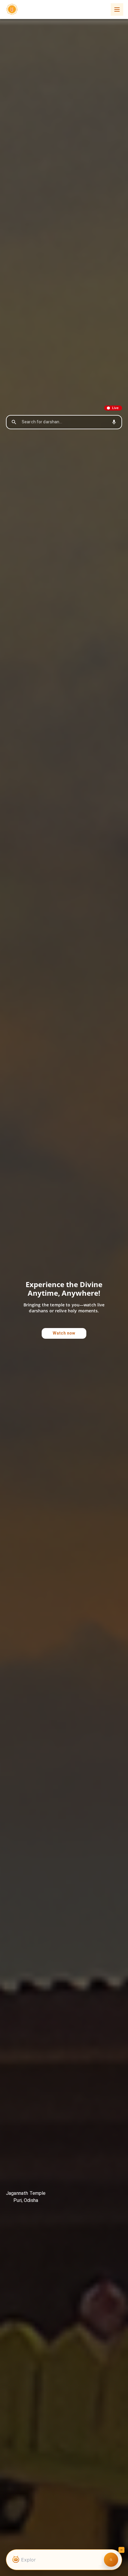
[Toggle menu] (117, 9)
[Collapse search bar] (121, 2550)
